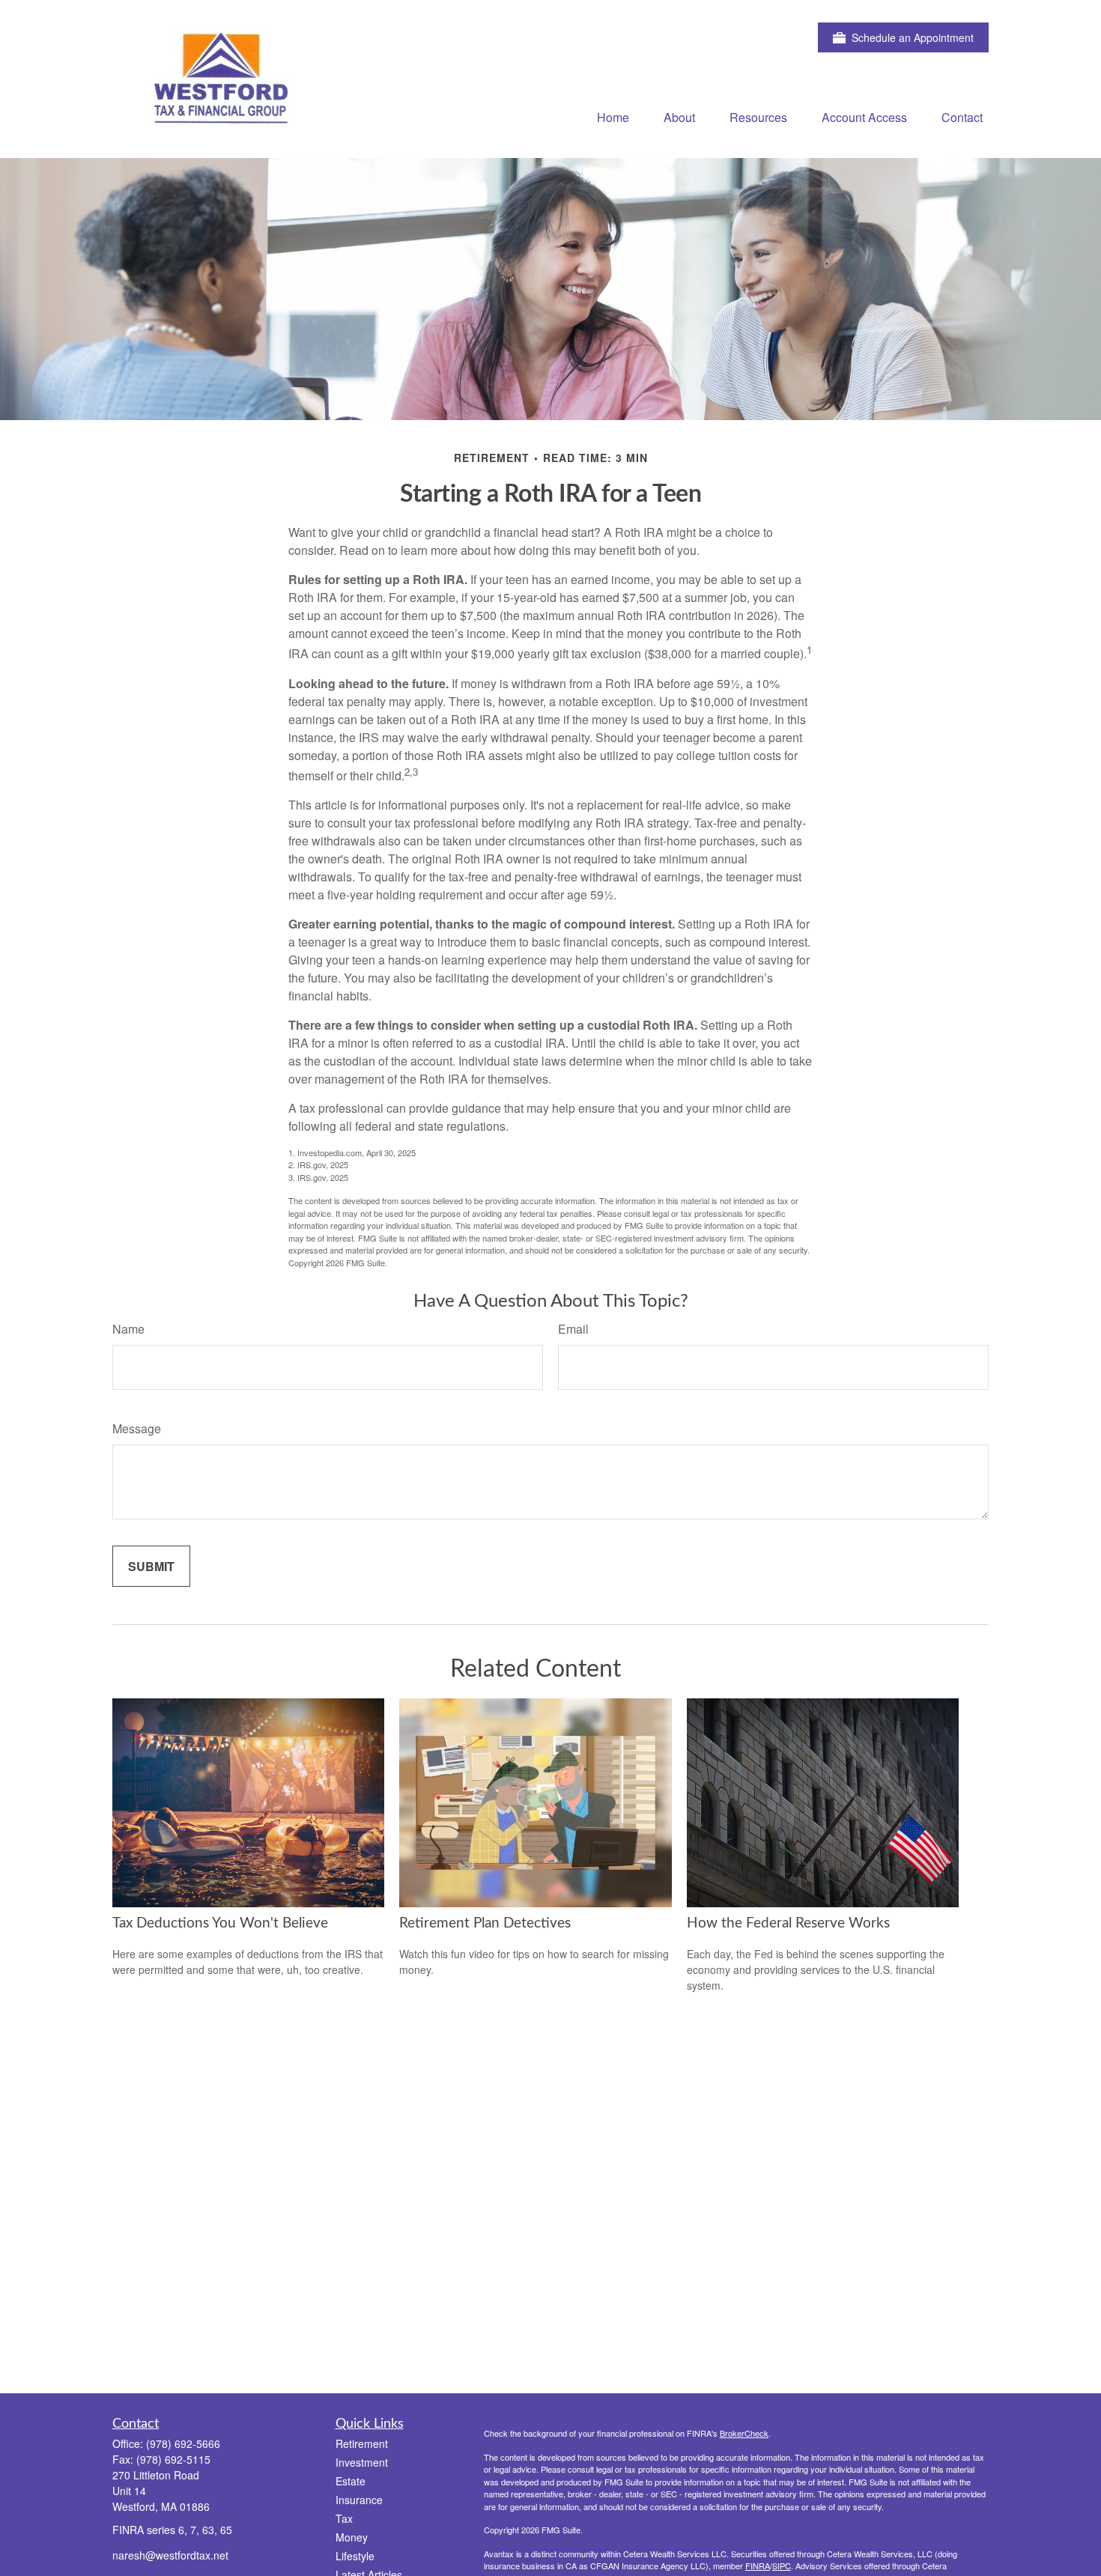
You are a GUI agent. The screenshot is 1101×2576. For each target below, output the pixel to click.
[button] (613, 116)
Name (128, 1329)
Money (352, 2537)
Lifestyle (355, 2556)
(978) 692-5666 (183, 2443)
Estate (351, 2481)
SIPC (782, 2566)
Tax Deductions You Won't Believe (220, 1923)
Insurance (359, 2500)
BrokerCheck (744, 2433)
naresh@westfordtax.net (170, 2555)
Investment (362, 2462)
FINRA (758, 2566)
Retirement (362, 2443)
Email (573, 1329)
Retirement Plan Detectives (485, 1923)
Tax (344, 2518)
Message (137, 1428)
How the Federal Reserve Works (788, 1923)
